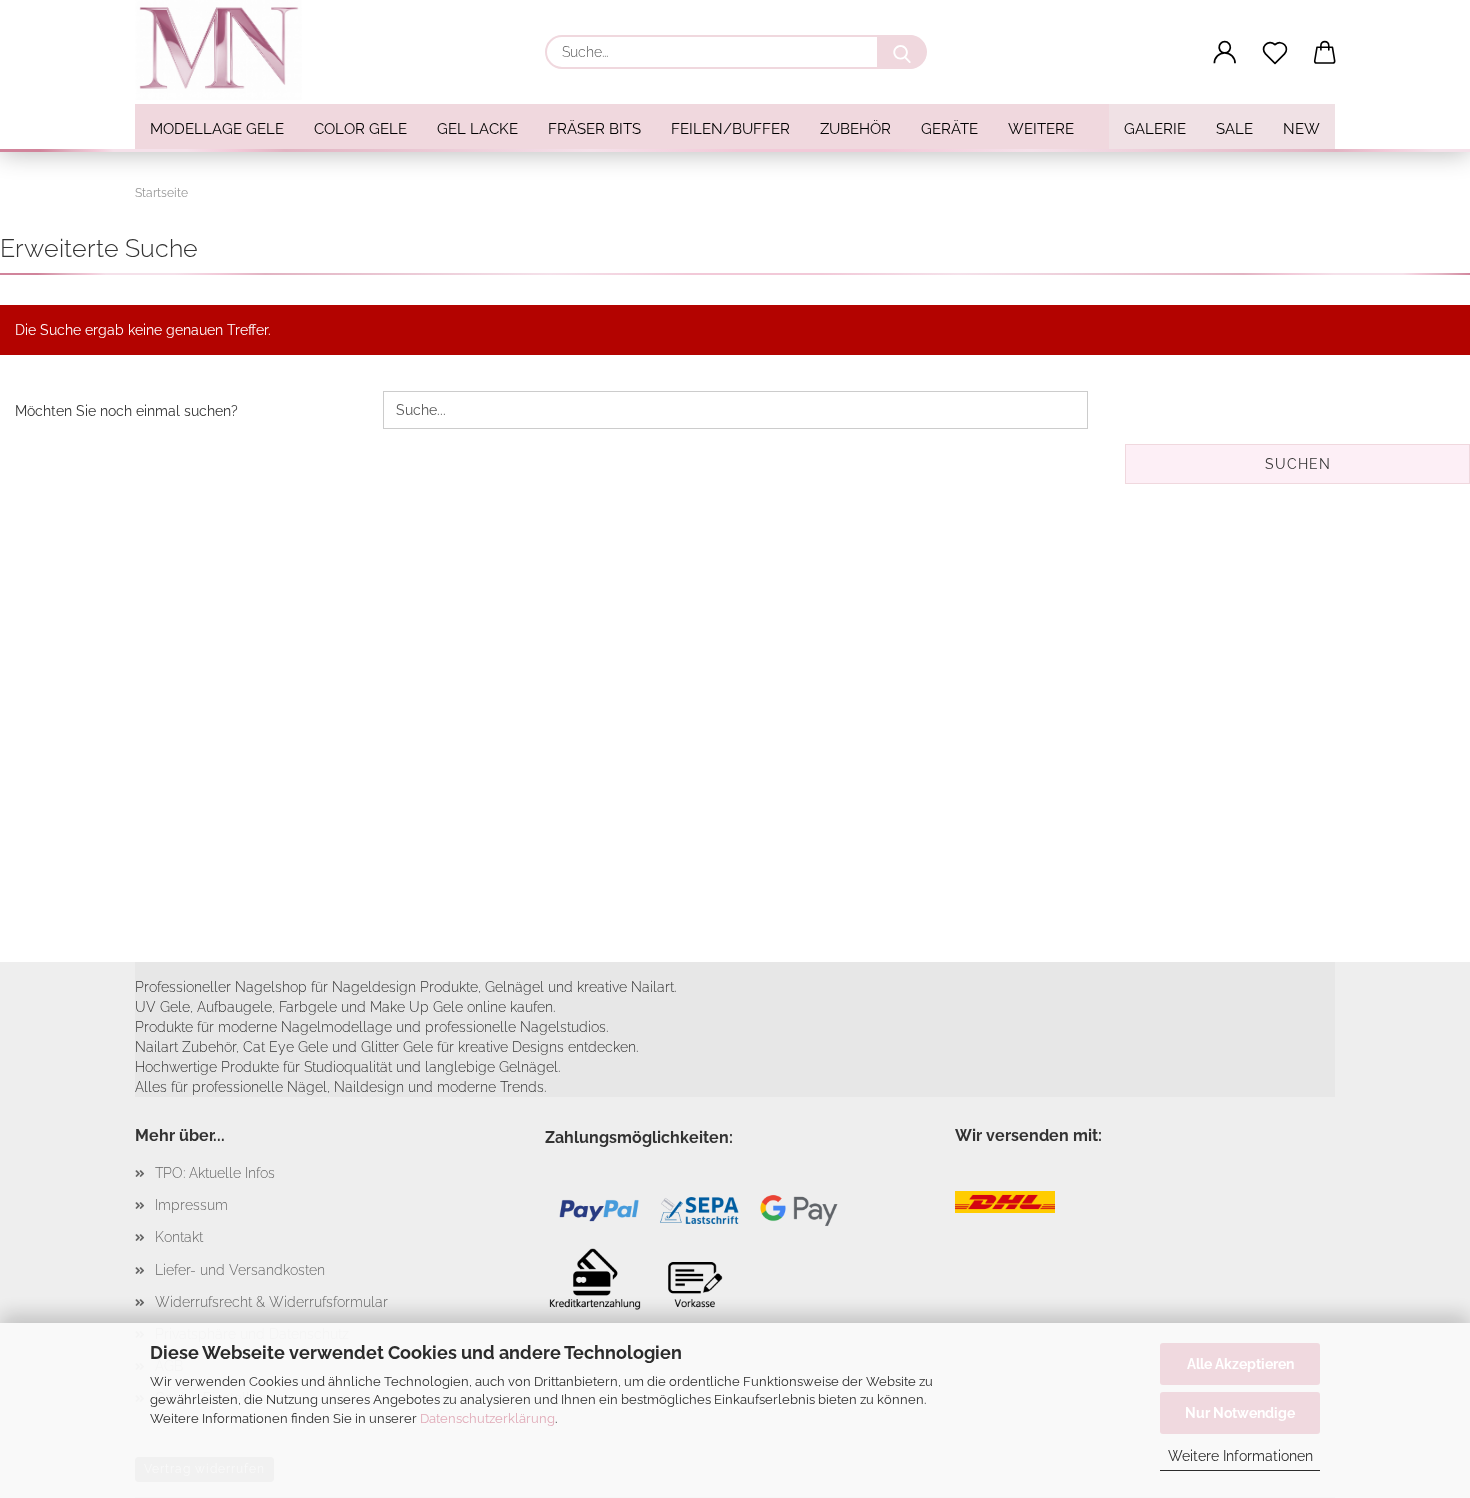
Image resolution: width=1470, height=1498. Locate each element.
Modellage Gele (217, 129)
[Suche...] (902, 52)
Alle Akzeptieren (1240, 1364)
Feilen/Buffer (730, 129)
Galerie (1155, 129)
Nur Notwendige (1240, 1413)
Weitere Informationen (1240, 1456)
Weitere (1041, 129)
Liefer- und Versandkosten (240, 1270)
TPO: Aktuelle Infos (215, 1173)
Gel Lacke (477, 129)
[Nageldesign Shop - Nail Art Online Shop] (226, 50)
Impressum (191, 1205)
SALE (1234, 129)
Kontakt (179, 1237)
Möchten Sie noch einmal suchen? (126, 411)
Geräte (949, 129)
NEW (1301, 129)
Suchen (1298, 464)
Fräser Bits (594, 129)
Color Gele (360, 129)
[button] (1225, 53)
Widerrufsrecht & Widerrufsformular (271, 1302)
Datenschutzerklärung (487, 1418)
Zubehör (855, 129)
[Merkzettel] (1275, 53)
